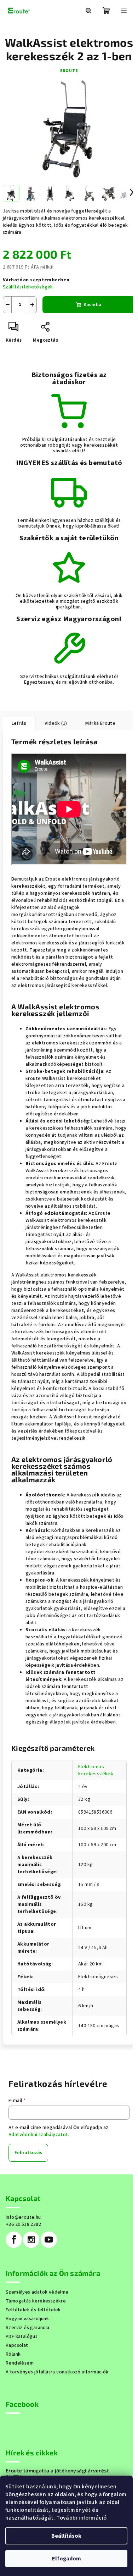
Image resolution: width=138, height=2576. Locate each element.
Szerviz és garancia (28, 2328)
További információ (81, 2518)
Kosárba (93, 305)
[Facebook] (14, 2240)
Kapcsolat (17, 2345)
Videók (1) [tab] (56, 723)
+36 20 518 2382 (23, 2224)
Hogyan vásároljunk (27, 2319)
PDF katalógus (22, 2337)
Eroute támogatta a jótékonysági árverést (57, 2471)
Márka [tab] (100, 723)
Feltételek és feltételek (33, 2310)
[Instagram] (31, 2240)
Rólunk (13, 2354)
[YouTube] (49, 2240)
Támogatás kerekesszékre (36, 2301)
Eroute (69, 71)
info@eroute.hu (23, 2217)
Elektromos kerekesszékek (96, 1770)
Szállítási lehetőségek (28, 287)
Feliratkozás (28, 2153)
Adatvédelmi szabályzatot (38, 2135)
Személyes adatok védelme (37, 2292)
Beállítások (66, 2536)
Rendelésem (20, 2363)
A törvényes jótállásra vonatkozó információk (57, 2372)
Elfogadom (67, 2559)
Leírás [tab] (19, 723)
